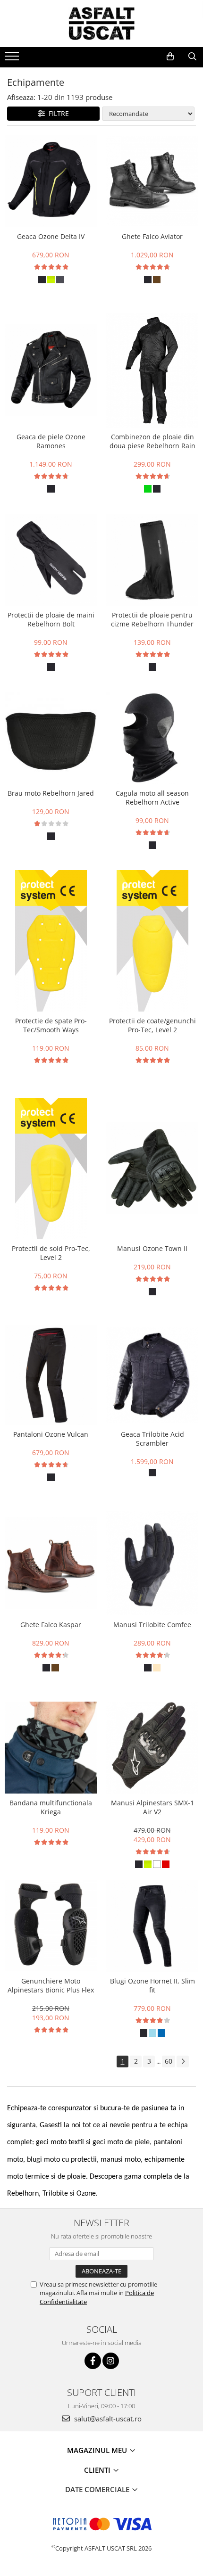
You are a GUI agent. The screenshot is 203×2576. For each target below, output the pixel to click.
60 (169, 2061)
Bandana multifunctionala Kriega (51, 1807)
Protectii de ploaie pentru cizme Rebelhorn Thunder (152, 619)
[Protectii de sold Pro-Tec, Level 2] (51, 1169)
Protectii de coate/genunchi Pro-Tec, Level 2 (152, 1025)
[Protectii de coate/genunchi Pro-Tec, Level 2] (152, 941)
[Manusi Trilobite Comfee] (152, 1563)
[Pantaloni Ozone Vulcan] (51, 1375)
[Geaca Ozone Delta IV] (51, 181)
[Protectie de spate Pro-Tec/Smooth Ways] (51, 941)
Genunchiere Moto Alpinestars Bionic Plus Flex (51, 1985)
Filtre (57, 113)
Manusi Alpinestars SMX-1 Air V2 (152, 1807)
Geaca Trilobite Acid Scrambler (152, 1439)
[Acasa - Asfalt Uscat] (101, 24)
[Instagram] (111, 2361)
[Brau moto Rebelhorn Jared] (51, 738)
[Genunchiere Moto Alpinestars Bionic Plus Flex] (51, 1926)
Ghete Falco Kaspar (51, 1625)
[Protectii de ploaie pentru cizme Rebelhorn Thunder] (152, 560)
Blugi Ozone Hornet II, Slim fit (152, 1985)
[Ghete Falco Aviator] (152, 181)
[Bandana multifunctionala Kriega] (51, 1748)
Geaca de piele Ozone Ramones (51, 441)
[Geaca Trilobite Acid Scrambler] (152, 1375)
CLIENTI (98, 2470)
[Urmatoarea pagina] (183, 2062)
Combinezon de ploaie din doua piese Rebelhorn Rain (152, 441)
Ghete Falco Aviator (152, 236)
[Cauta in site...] (192, 57)
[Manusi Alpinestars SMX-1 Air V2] (152, 1748)
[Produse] (13, 59)
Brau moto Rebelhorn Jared (51, 793)
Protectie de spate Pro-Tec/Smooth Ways (51, 1025)
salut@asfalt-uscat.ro (107, 2419)
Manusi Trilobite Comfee (152, 1625)
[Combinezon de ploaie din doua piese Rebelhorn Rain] (152, 370)
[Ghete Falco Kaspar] (51, 1563)
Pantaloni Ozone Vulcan (51, 1434)
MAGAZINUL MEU (98, 2450)
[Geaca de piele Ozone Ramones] (51, 370)
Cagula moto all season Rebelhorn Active (152, 798)
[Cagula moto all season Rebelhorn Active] (152, 738)
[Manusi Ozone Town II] (152, 1168)
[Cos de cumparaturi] (170, 57)
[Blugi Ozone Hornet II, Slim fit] (152, 1926)
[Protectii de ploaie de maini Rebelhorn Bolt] (51, 560)
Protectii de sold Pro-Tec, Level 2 (51, 1253)
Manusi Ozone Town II (152, 1248)
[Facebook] (93, 2361)
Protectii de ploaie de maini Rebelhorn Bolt (51, 619)
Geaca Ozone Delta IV (51, 236)
